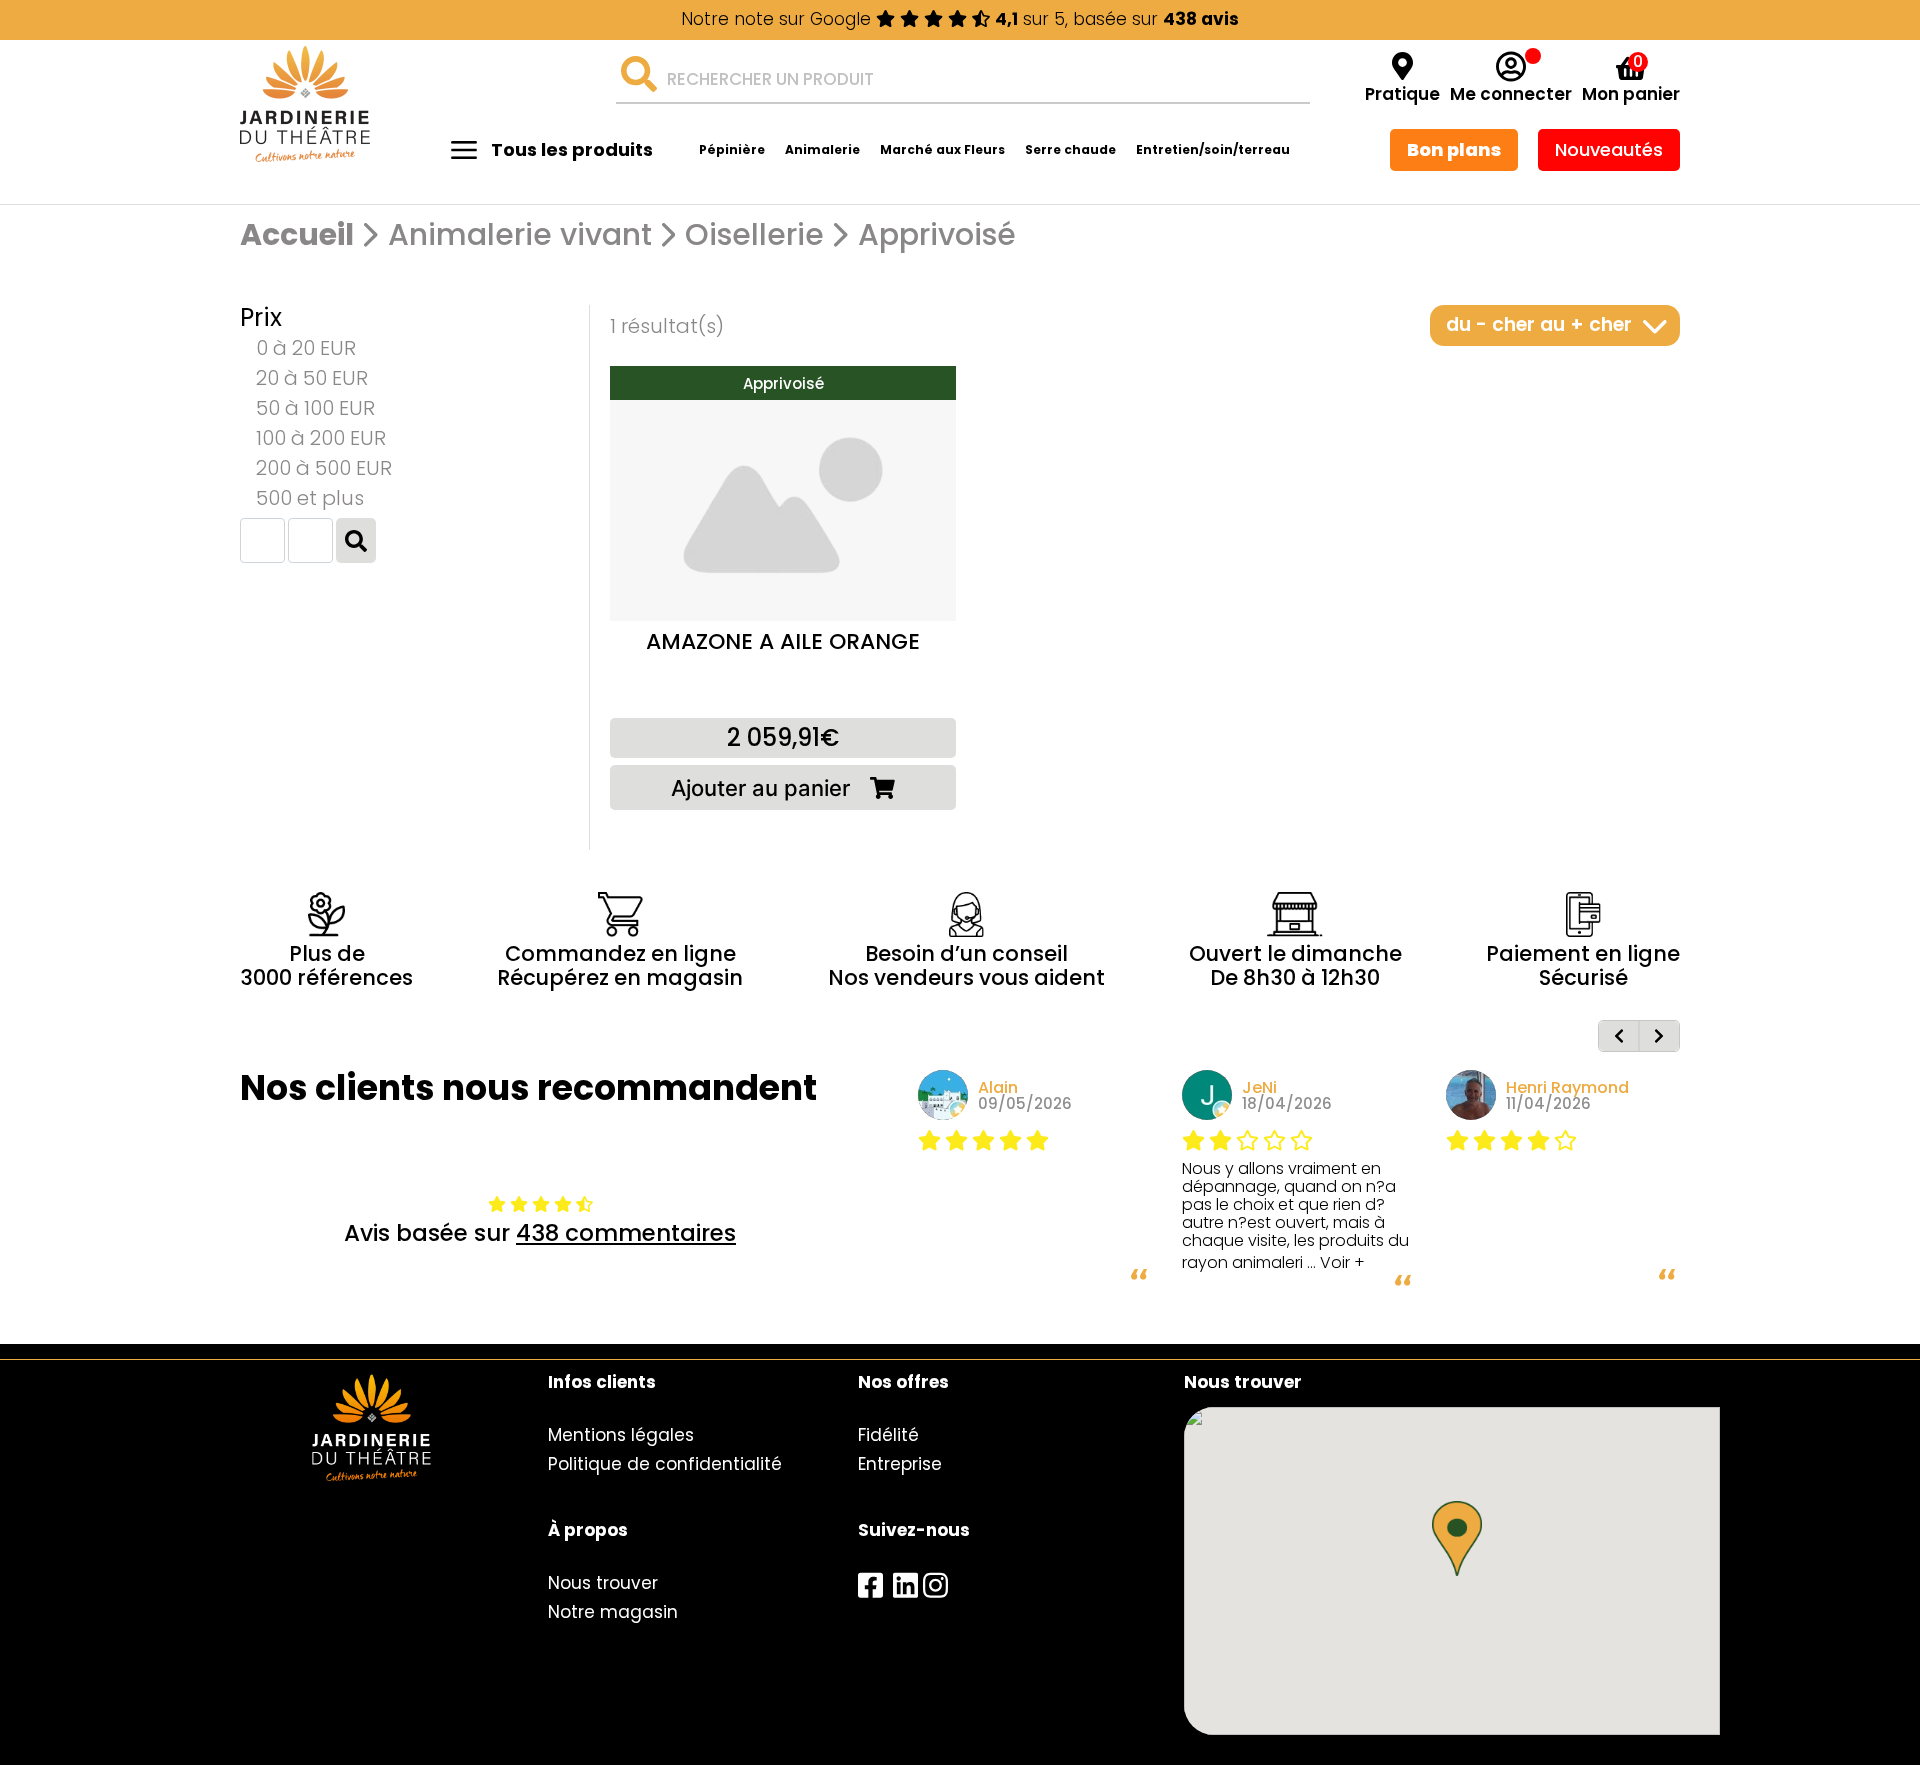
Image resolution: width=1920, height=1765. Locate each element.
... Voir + (1336, 1262)
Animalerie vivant (520, 235)
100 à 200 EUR (321, 438)
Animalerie (822, 149)
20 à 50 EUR (312, 378)
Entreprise (900, 1464)
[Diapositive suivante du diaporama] (1659, 1036)
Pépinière (732, 149)
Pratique (1402, 94)
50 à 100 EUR (315, 408)
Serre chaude (1070, 149)
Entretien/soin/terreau (1213, 149)
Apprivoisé (937, 235)
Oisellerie (754, 235)
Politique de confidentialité (665, 1464)
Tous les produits (572, 149)
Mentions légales (621, 1435)
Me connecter (1511, 94)
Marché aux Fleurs (942, 149)
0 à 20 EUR (306, 348)
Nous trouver (603, 1583)
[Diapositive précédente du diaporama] (1619, 1036)
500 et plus (310, 498)
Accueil (297, 235)
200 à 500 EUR (324, 468)
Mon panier (1631, 94)
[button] (1457, 1538)
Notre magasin (613, 1612)
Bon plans (1454, 149)
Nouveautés (1609, 149)
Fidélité (888, 1435)
